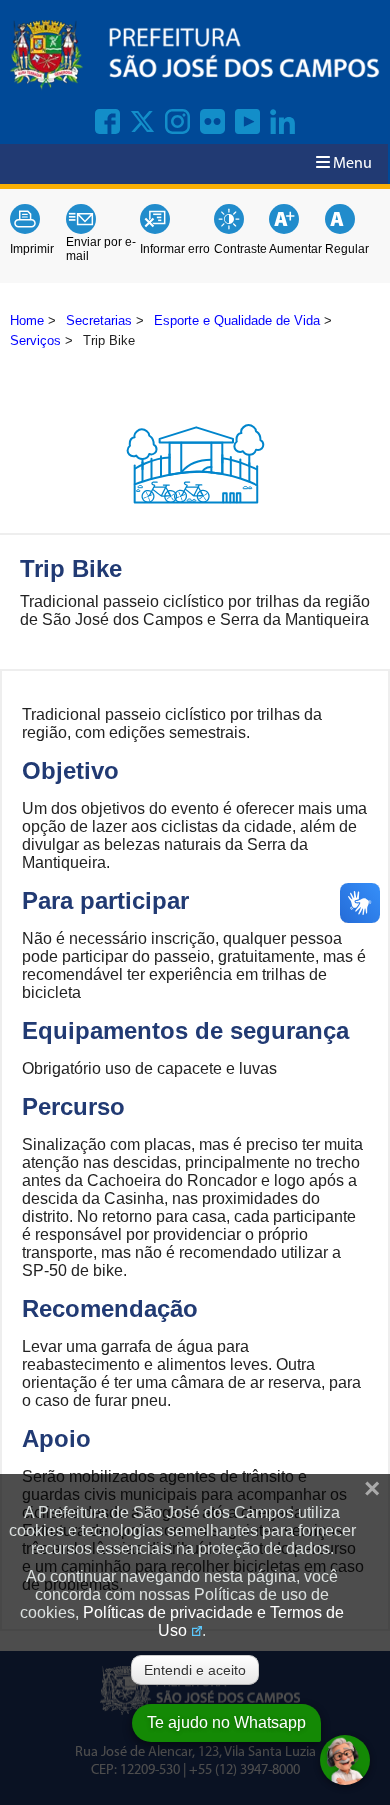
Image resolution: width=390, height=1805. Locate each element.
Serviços (35, 340)
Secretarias (99, 320)
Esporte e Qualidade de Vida (237, 320)
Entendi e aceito (195, 1670)
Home (27, 320)
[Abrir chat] (345, 1760)
